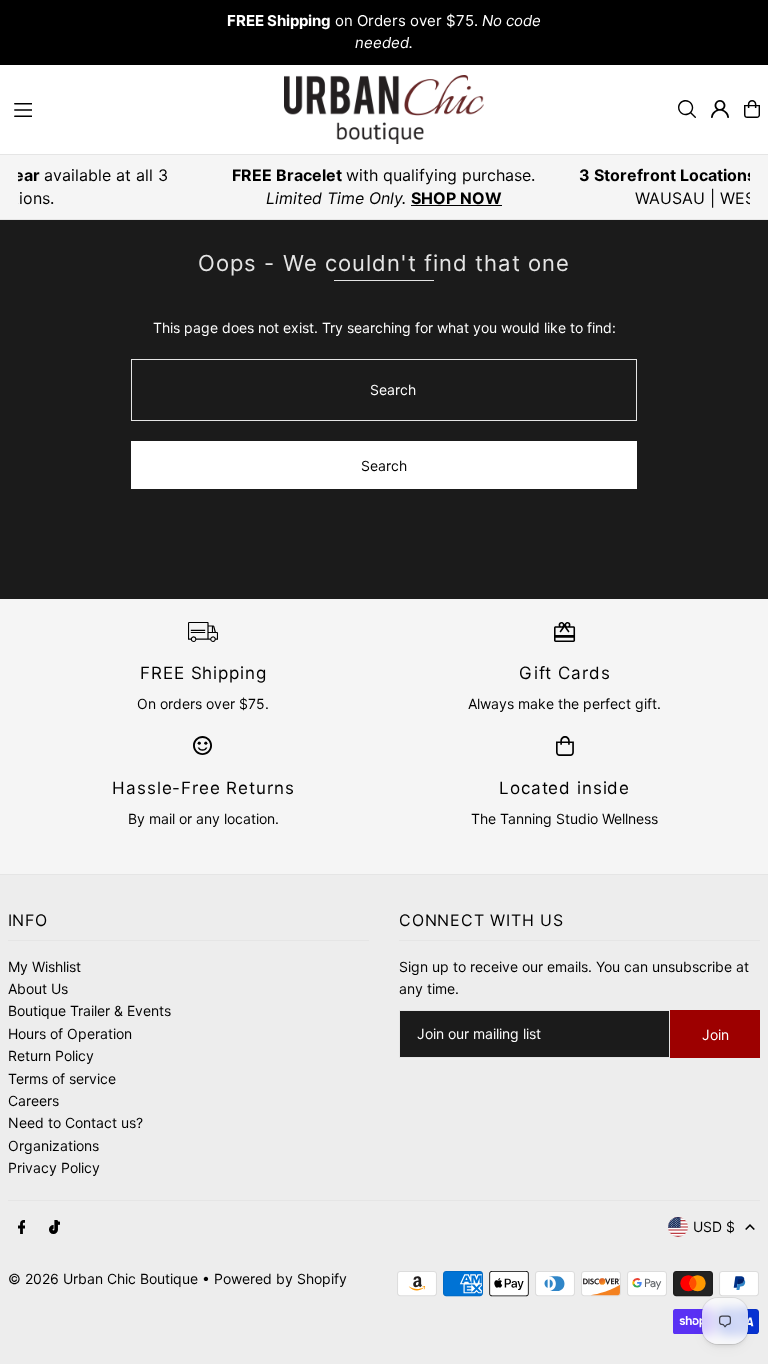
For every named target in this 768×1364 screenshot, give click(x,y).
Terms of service (62, 1078)
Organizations (53, 1145)
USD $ (714, 1226)
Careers (33, 1100)
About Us (38, 988)
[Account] (720, 109)
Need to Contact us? (75, 1122)
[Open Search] (687, 109)
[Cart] (752, 109)
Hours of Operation (70, 1033)
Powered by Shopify (280, 1278)
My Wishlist (44, 966)
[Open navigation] (139, 108)
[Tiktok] (54, 1228)
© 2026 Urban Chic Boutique (103, 1278)
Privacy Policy (54, 1167)
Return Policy (51, 1055)
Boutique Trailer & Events (89, 1010)
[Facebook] (22, 1228)
